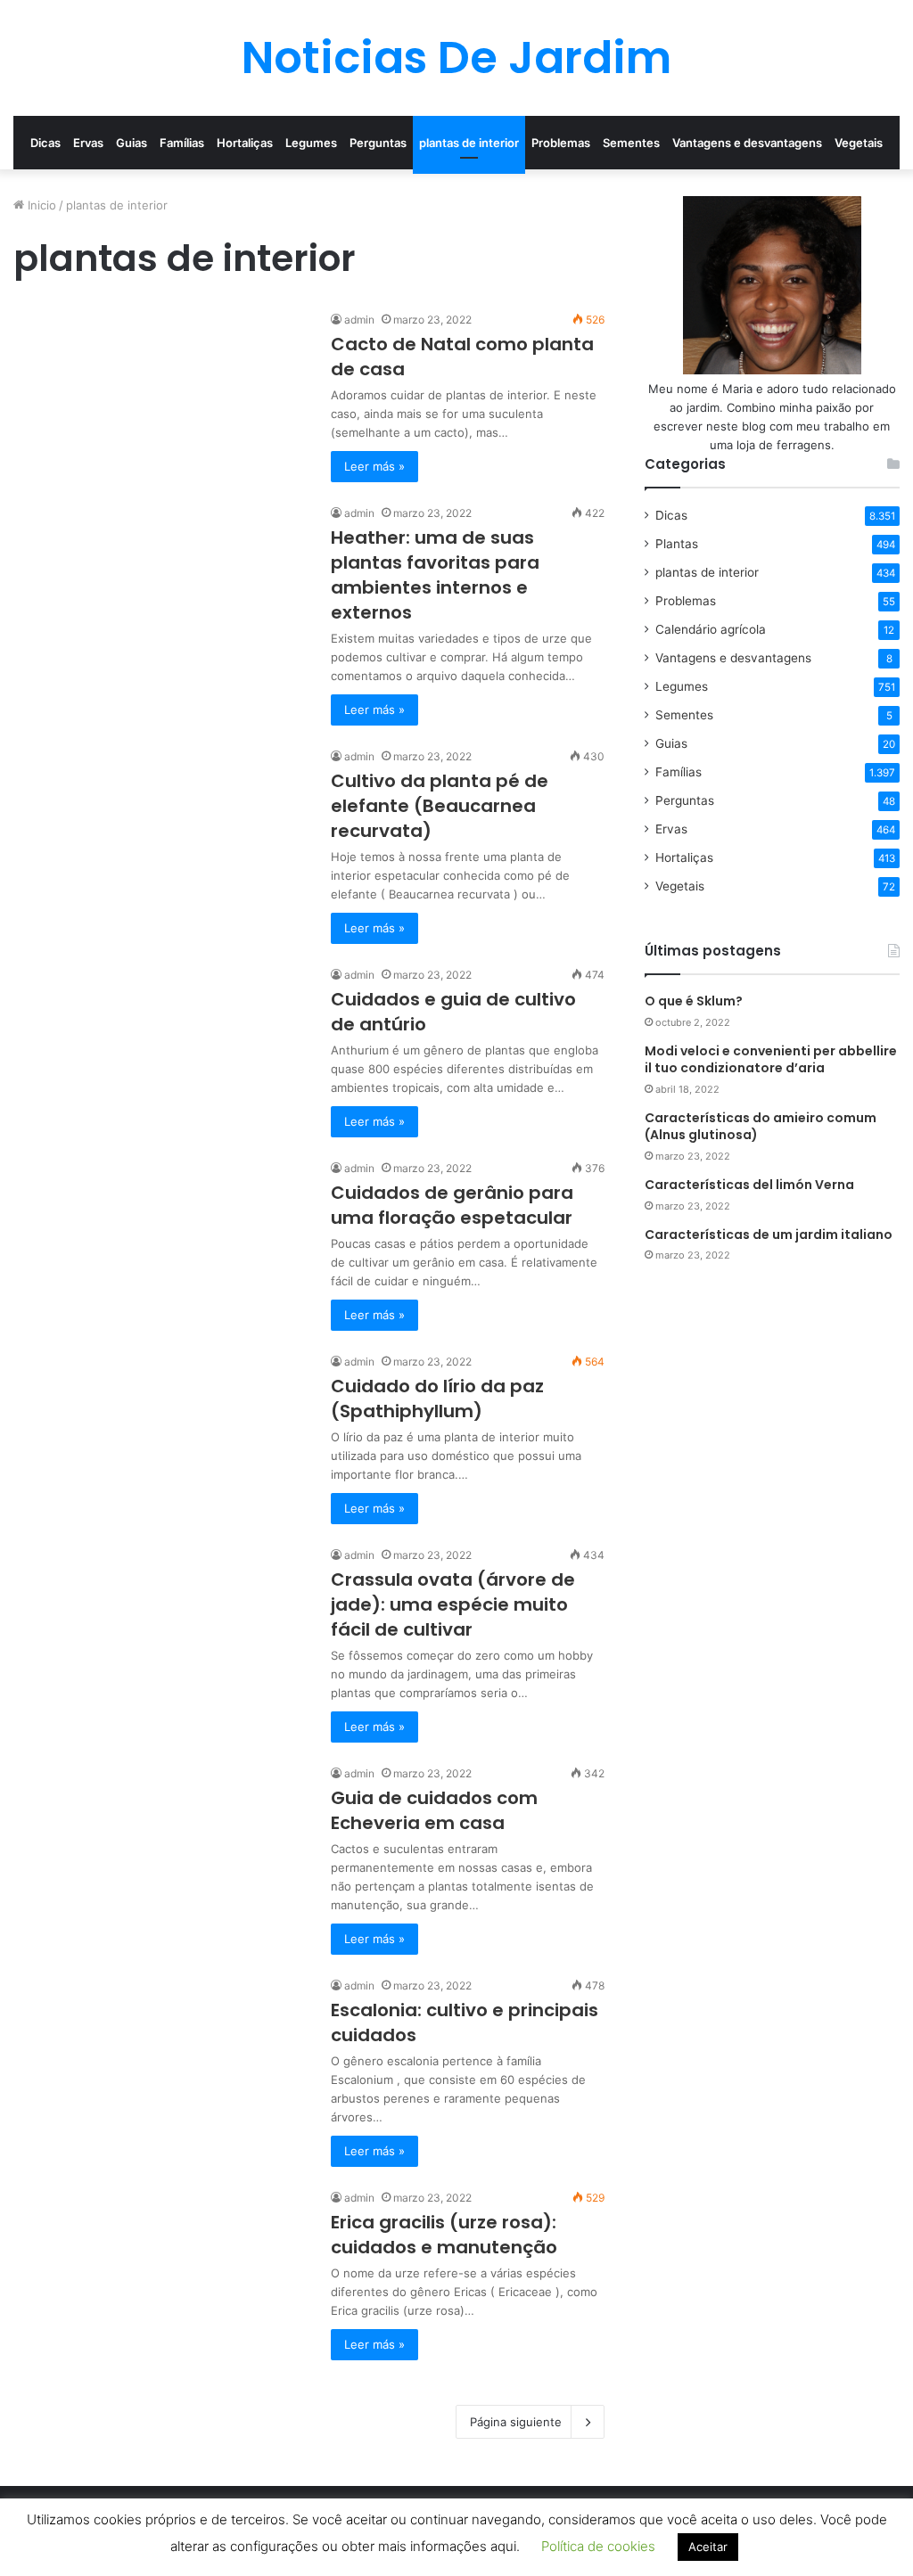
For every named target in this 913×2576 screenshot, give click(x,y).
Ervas (88, 143)
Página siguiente (516, 2422)
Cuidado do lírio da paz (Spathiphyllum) (437, 1399)
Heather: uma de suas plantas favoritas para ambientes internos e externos (435, 575)
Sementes (631, 143)
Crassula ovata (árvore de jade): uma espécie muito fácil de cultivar (453, 1604)
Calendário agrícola (711, 629)
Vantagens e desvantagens (747, 143)
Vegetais (859, 143)
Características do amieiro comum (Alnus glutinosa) (761, 1127)
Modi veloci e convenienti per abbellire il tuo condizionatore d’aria (771, 1060)
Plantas (677, 544)
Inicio (40, 205)
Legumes (311, 143)
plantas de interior (469, 143)
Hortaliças (245, 143)
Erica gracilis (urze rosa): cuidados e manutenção (444, 2235)
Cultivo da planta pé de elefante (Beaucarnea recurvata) (440, 806)
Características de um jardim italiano (769, 1235)
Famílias (182, 143)
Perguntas (378, 143)
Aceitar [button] (708, 2547)
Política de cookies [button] (598, 2546)
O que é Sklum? (694, 1001)
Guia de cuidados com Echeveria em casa (434, 1810)
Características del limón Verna (749, 1185)
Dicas (45, 143)
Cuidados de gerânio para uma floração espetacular (452, 1205)
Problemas (561, 143)
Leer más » (374, 466)
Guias (132, 143)
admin (359, 320)
